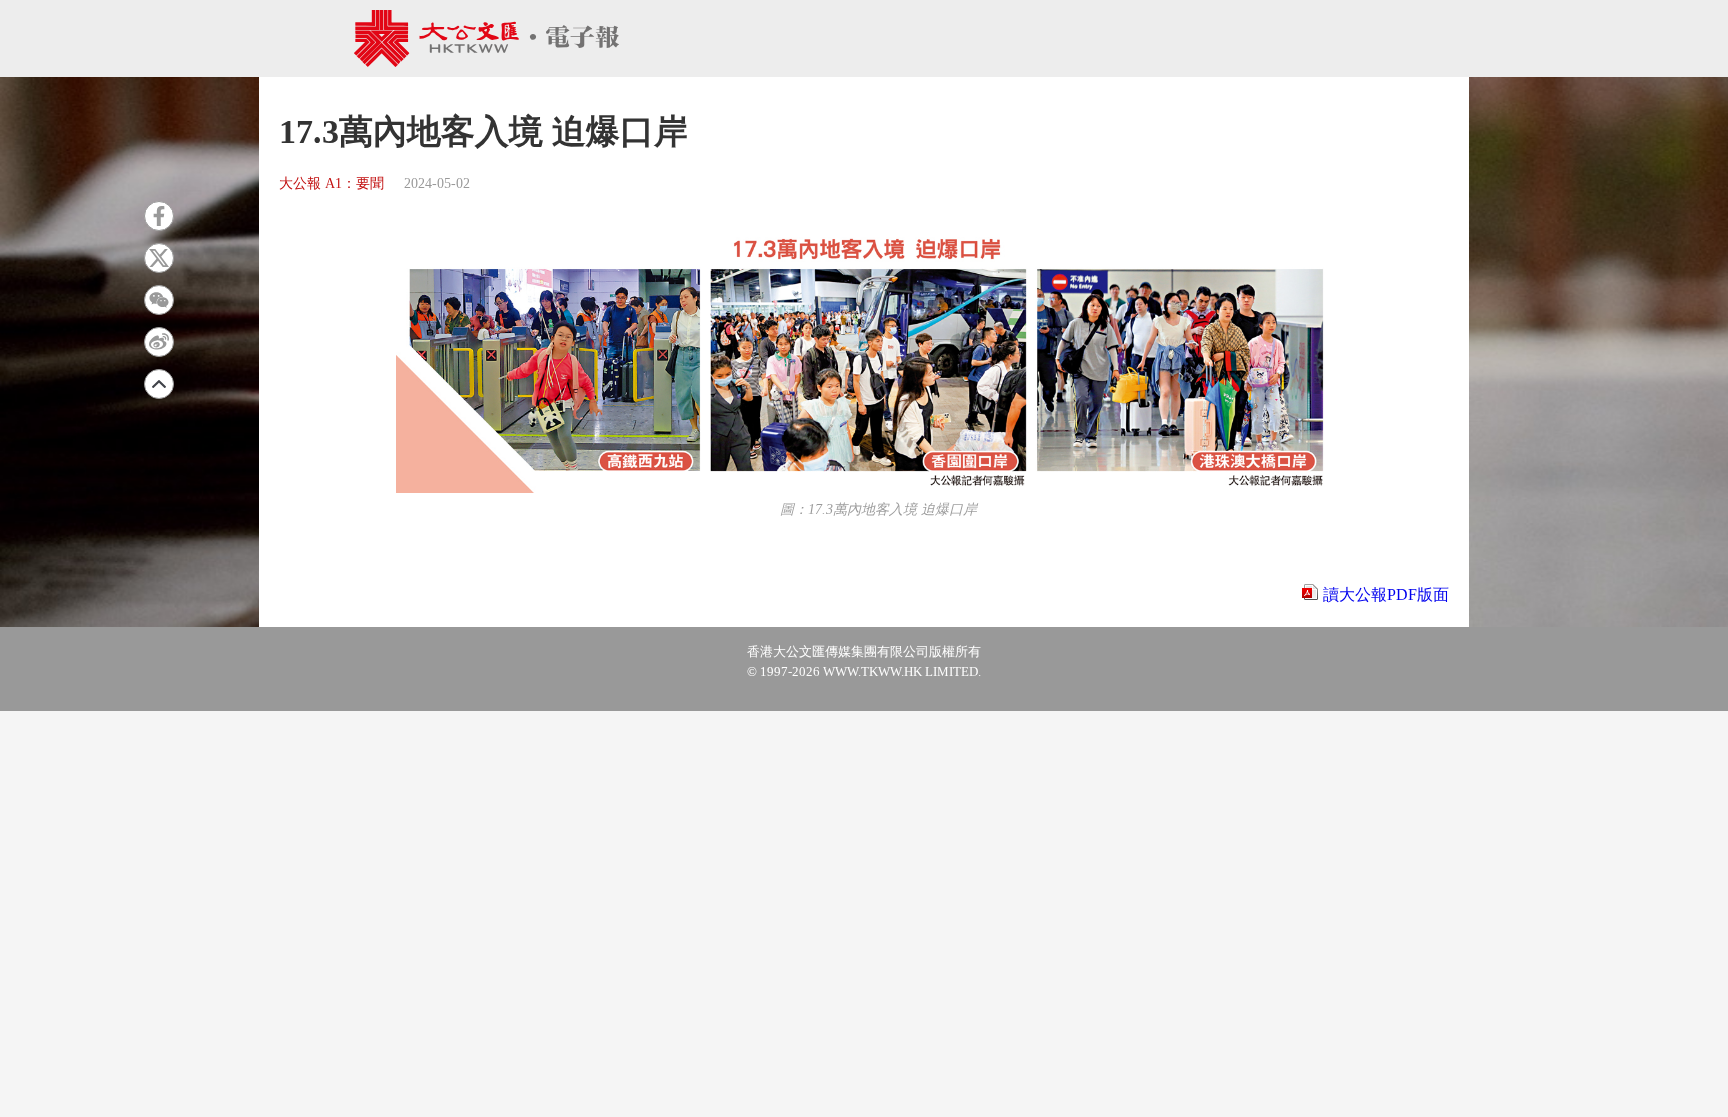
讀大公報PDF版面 (1386, 594)
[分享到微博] (159, 342)
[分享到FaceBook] (159, 216)
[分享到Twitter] (159, 258)
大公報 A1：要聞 (331, 183)
